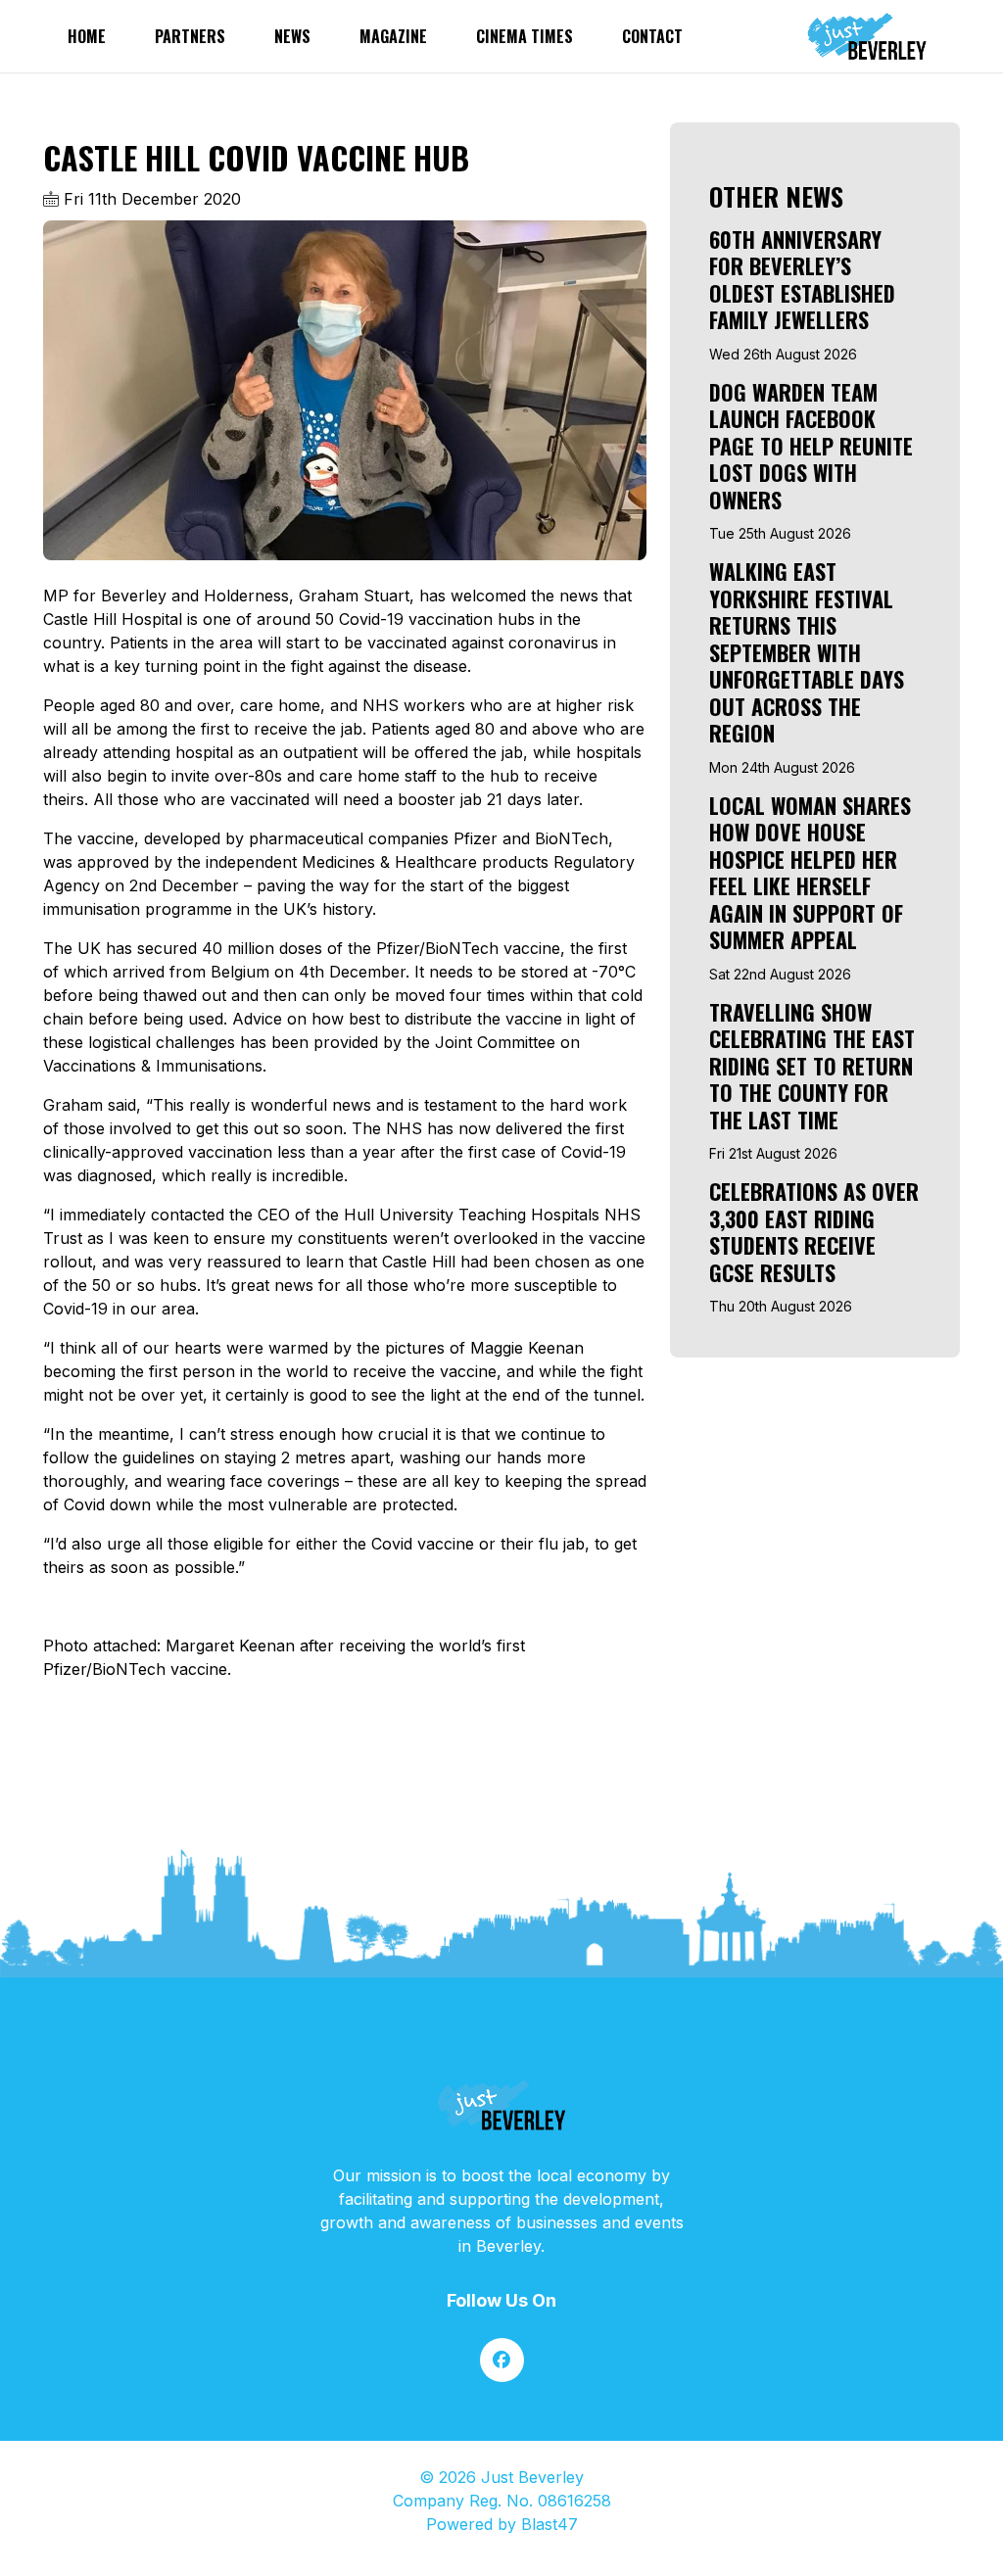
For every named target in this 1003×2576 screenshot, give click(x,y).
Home (87, 36)
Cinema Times (525, 36)
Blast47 (549, 2524)
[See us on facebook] (502, 2360)
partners (190, 36)
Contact (652, 36)
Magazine (393, 36)
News (292, 36)
